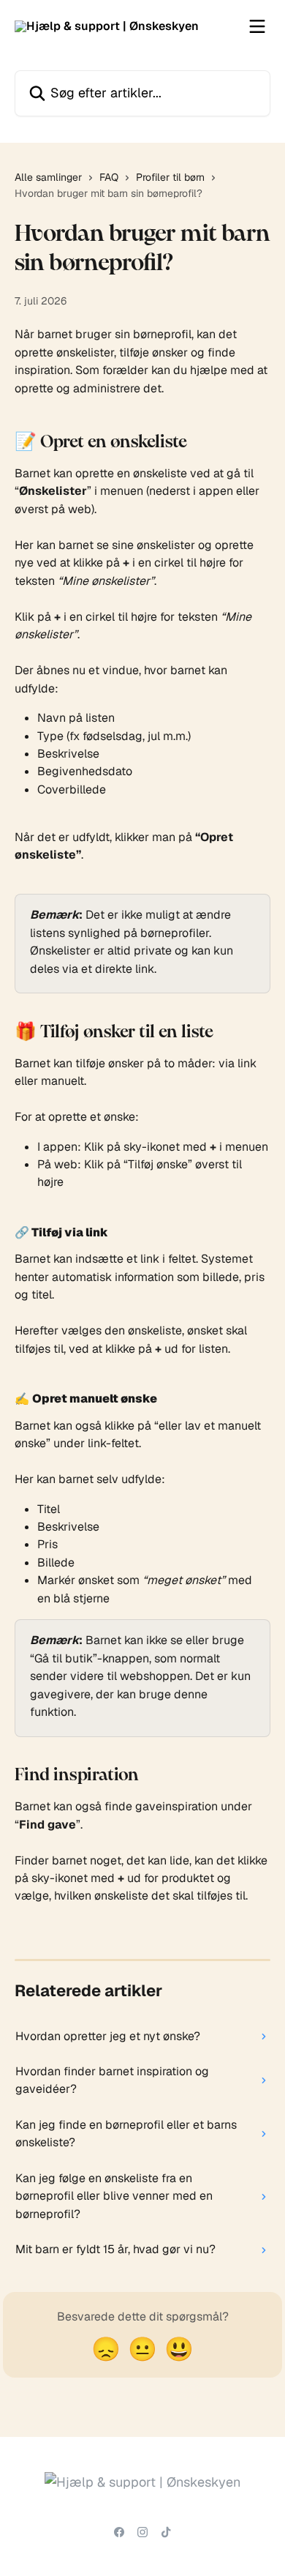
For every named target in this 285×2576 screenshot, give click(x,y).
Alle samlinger (48, 177)
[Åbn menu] (257, 26)
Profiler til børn (170, 177)
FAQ (109, 177)
